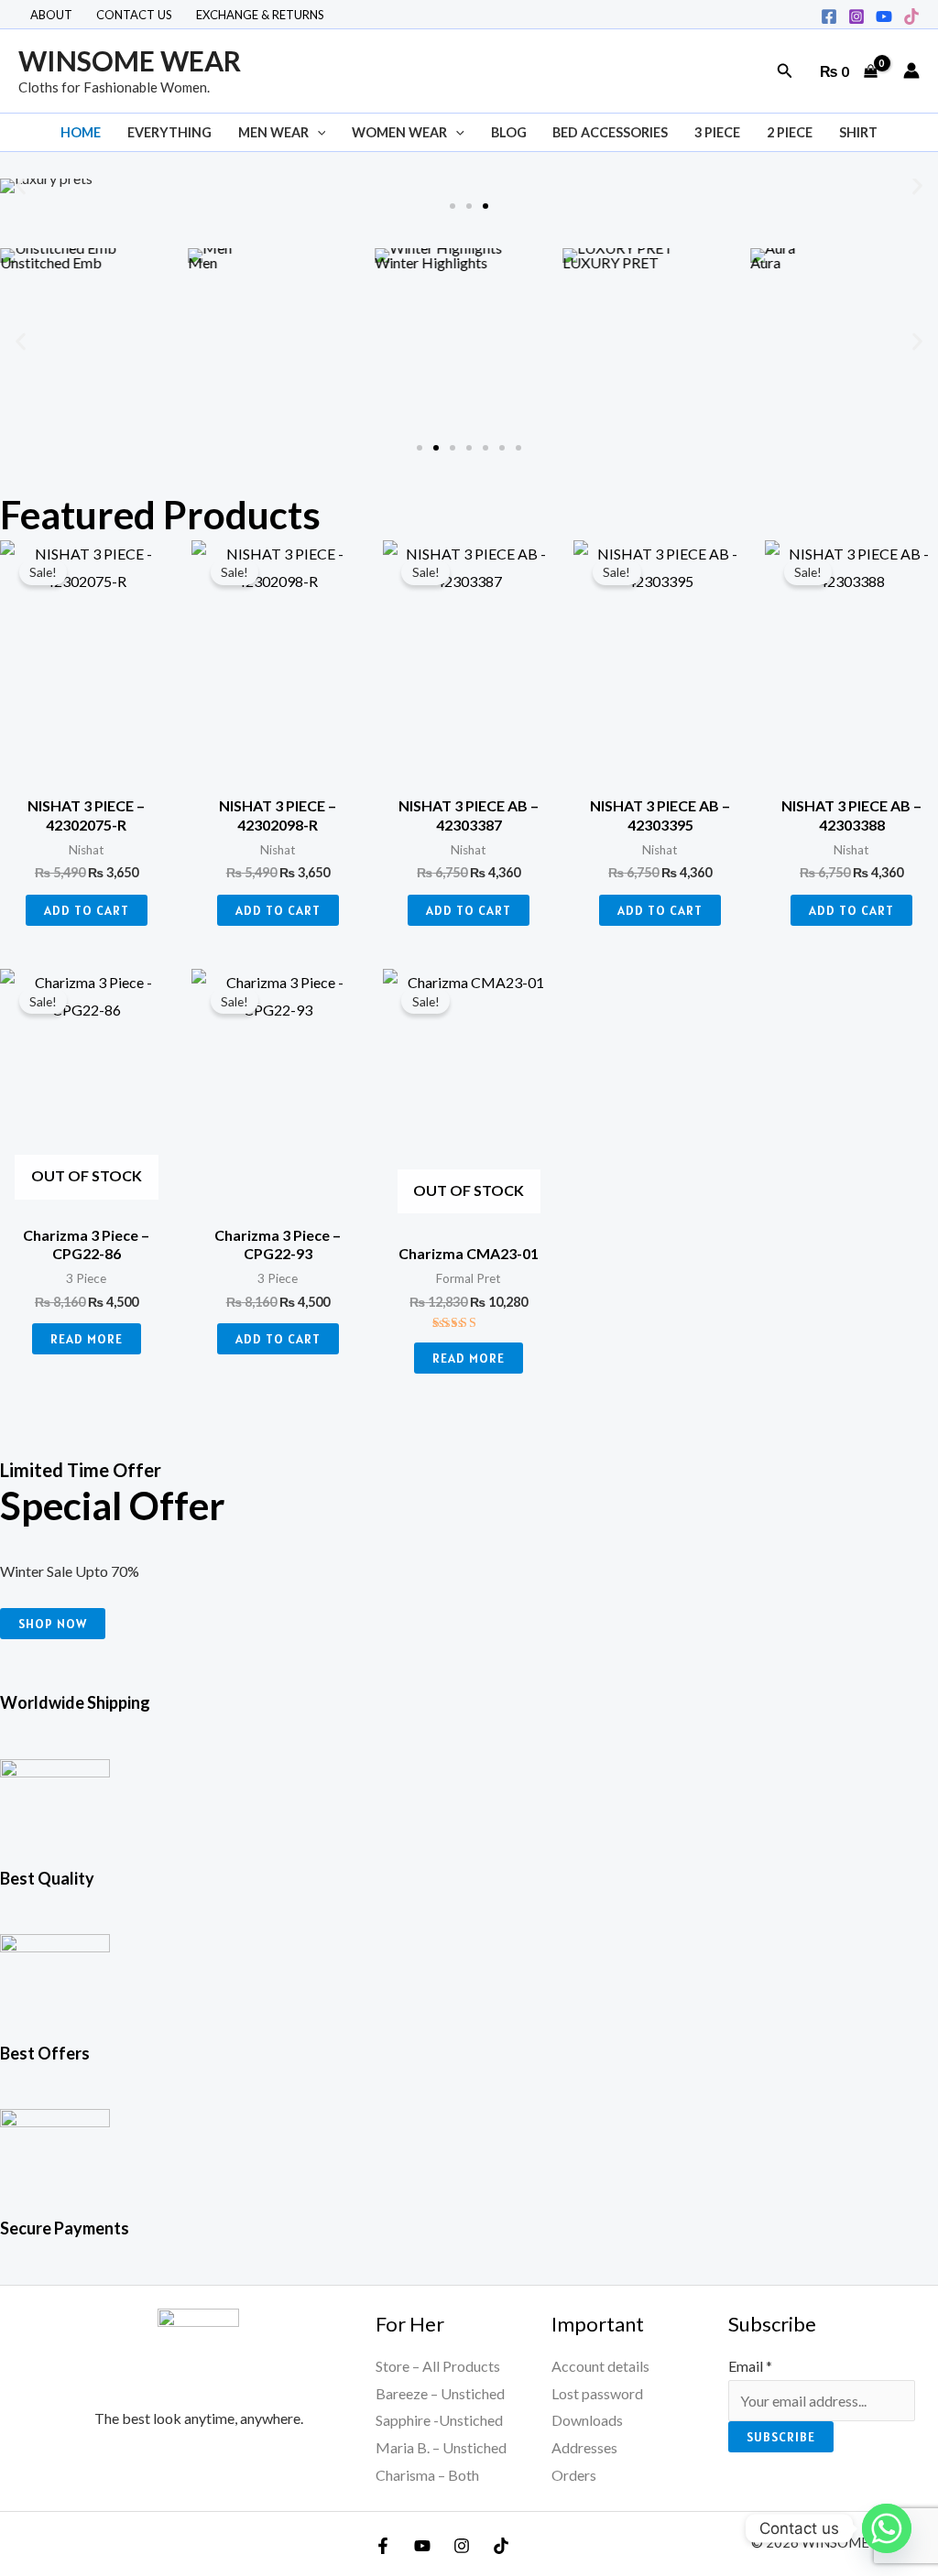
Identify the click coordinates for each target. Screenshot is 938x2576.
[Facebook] (829, 16)
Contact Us (134, 15)
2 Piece (790, 132)
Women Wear (399, 132)
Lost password (597, 2393)
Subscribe (781, 2437)
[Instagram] (856, 16)
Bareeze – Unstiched (440, 2393)
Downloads (587, 2420)
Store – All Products (438, 2366)
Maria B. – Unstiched (441, 2447)
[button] (785, 71)
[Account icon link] (911, 71)
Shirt (858, 132)
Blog (509, 132)
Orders (574, 2475)
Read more (87, 1339)
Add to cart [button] (87, 910)
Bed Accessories (610, 132)
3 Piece (717, 132)
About (51, 15)
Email (750, 2366)
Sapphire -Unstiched (439, 2420)
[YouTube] (422, 2546)
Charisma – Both (427, 2475)
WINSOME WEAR (130, 60)
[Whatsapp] (887, 2528)
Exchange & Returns (260, 15)
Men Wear (273, 132)
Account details (600, 2366)
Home (81, 132)
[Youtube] (884, 16)
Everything (169, 132)
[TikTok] (911, 16)
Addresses (584, 2447)
